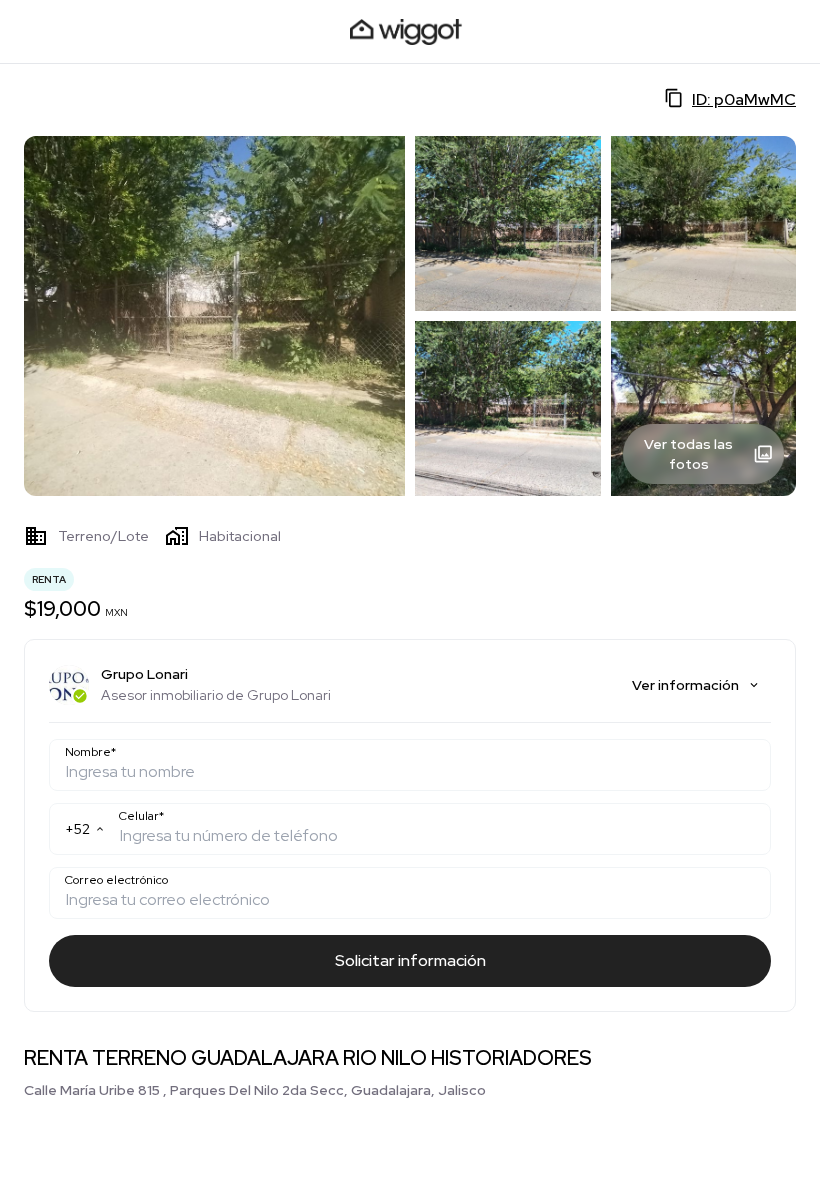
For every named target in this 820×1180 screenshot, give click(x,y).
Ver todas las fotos (688, 454)
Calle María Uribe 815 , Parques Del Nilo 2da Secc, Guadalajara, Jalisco (255, 1090)
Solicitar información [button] (410, 960)
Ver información (685, 685)
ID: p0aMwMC (744, 99)
